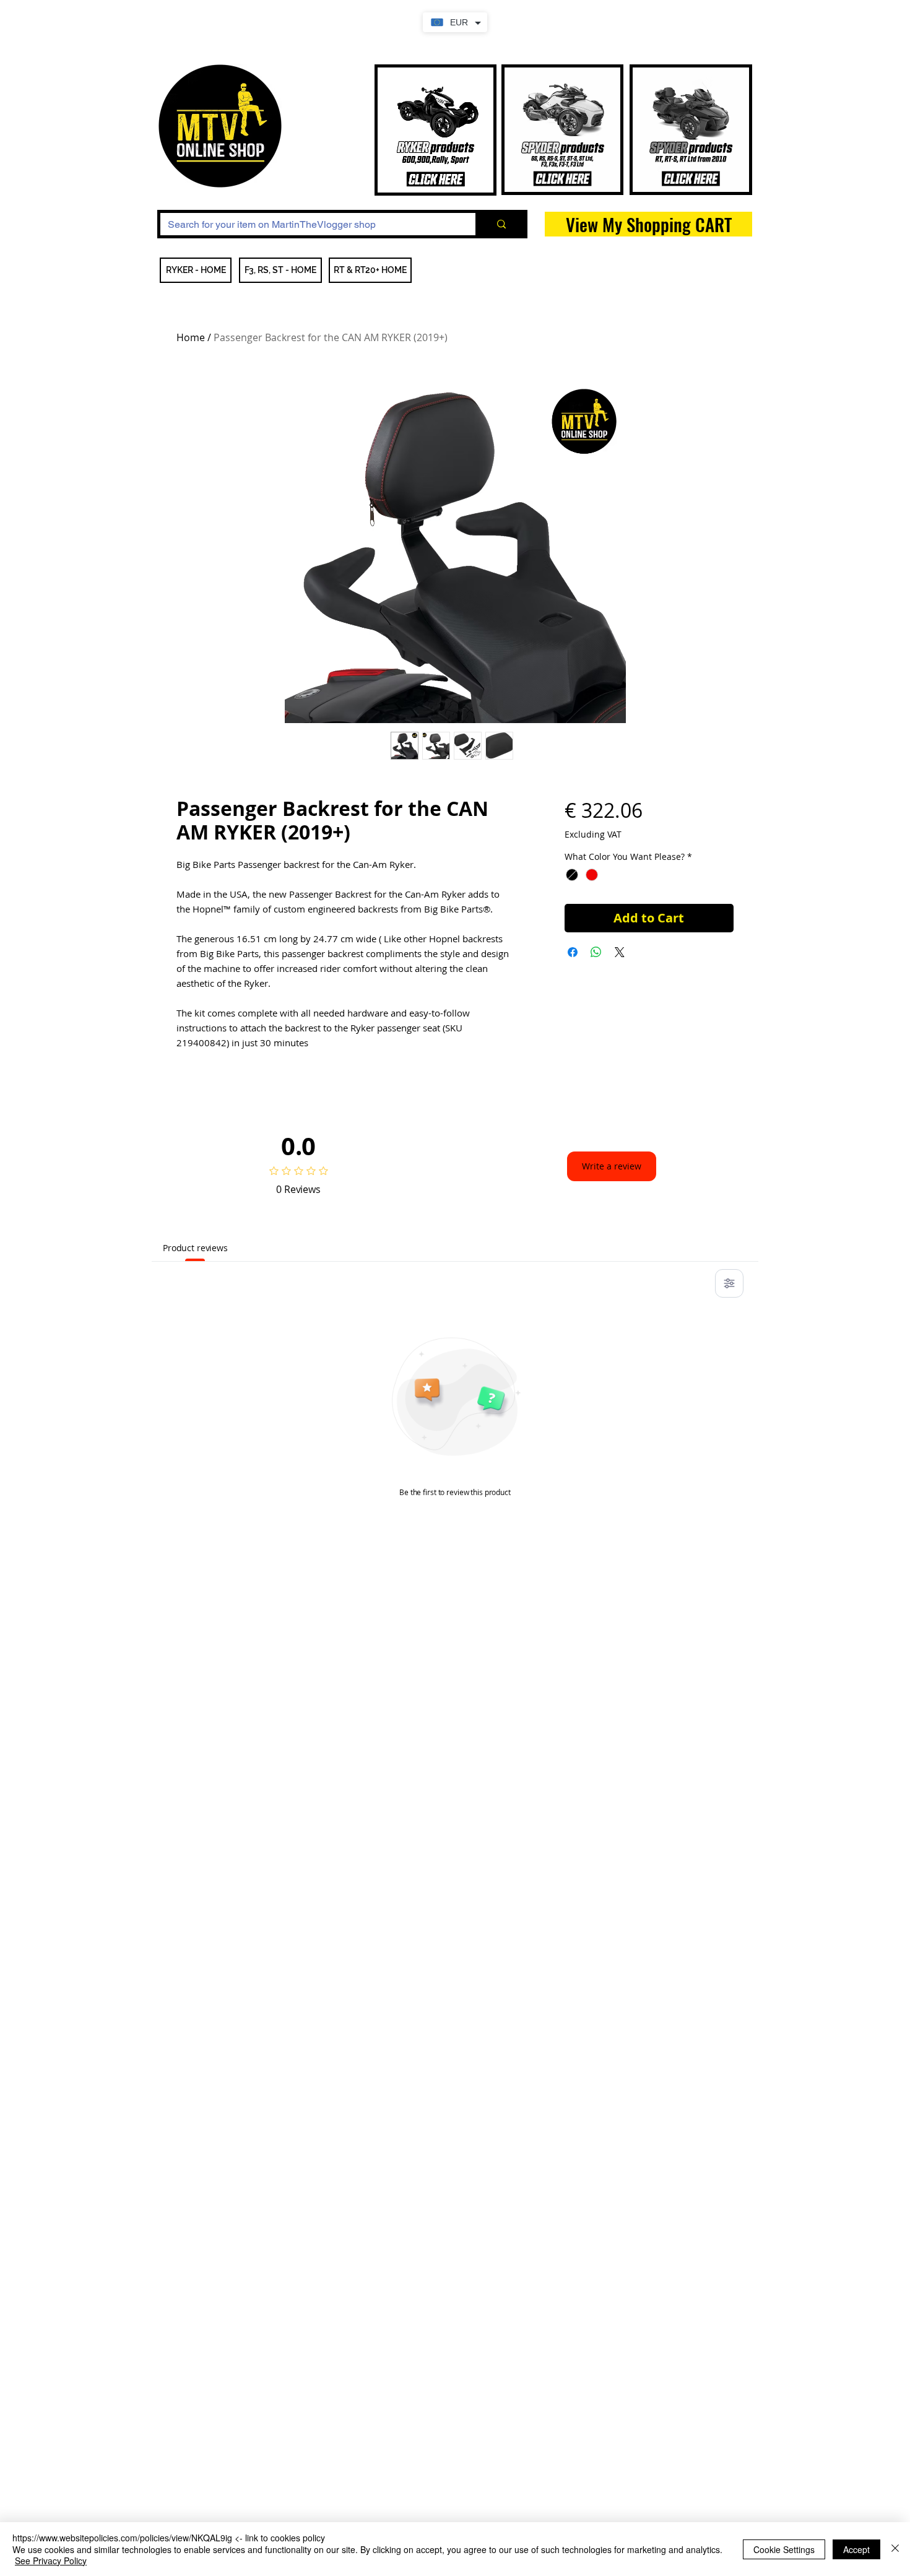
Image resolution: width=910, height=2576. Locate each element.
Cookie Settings (784, 2549)
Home (191, 337)
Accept (856, 2549)
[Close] (895, 2549)
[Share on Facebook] (573, 952)
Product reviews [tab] (195, 1248)
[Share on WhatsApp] (596, 952)
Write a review (612, 1166)
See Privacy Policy (51, 2561)
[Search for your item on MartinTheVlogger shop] (500, 224)
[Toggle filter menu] (729, 1283)
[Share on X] (620, 952)
